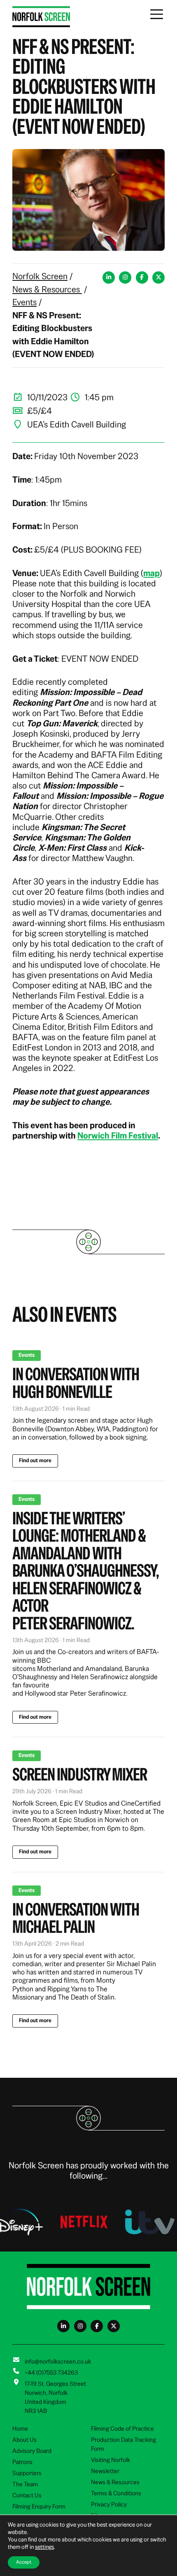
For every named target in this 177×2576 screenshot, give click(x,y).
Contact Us (27, 2495)
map (151, 573)
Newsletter (105, 2471)
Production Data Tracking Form (123, 2444)
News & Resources (47, 289)
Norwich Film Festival (118, 1136)
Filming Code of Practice (122, 2429)
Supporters (27, 2473)
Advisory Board (32, 2451)
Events (24, 302)
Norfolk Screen (40, 276)
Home (20, 2429)
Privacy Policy (109, 2504)
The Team (25, 2484)
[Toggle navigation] (157, 14)
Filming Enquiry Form (39, 2506)
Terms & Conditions (116, 2493)
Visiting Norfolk (111, 2460)
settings (44, 2547)
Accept (24, 2562)
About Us (24, 2440)
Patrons (22, 2462)
